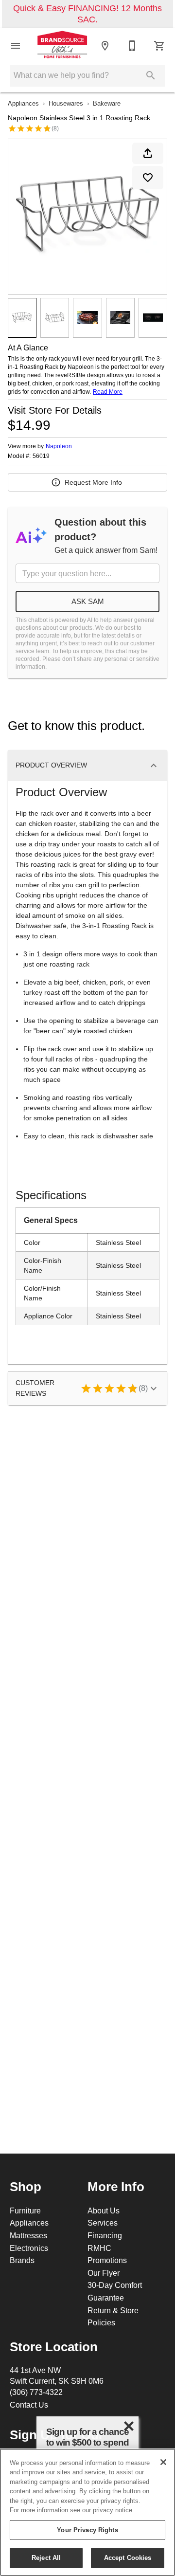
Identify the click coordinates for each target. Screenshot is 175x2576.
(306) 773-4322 (36, 2392)
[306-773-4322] (132, 46)
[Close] (163, 2462)
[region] (87, 2512)
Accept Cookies (128, 2558)
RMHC (99, 2248)
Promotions (107, 2260)
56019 (41, 456)
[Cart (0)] (159, 46)
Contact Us (29, 2405)
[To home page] (62, 45)
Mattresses (28, 2235)
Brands (22, 2260)
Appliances (23, 103)
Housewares (66, 103)
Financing (105, 2235)
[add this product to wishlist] (148, 178)
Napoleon (59, 446)
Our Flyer (104, 2273)
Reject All (46, 2558)
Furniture (25, 2211)
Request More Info (93, 482)
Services (103, 2223)
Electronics (29, 2248)
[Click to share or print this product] (148, 153)
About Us (104, 2211)
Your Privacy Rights (87, 2530)
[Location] (105, 46)
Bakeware (107, 103)
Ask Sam (88, 601)
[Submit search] (151, 75)
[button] (16, 46)
